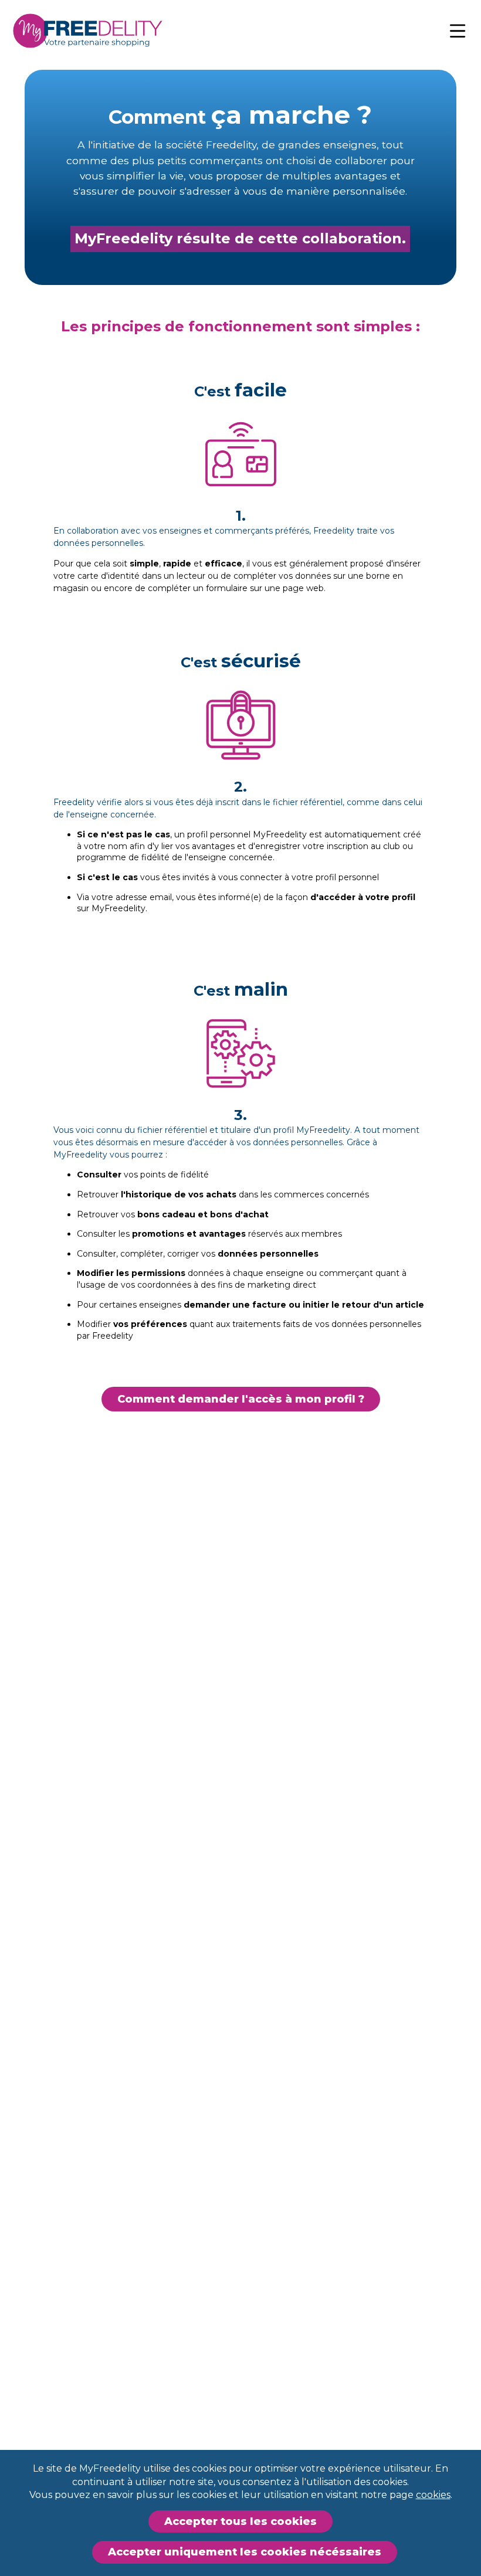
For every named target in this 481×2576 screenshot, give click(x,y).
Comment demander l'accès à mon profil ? (241, 1399)
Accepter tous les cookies (240, 2521)
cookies (433, 2495)
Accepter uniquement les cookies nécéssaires (245, 2552)
